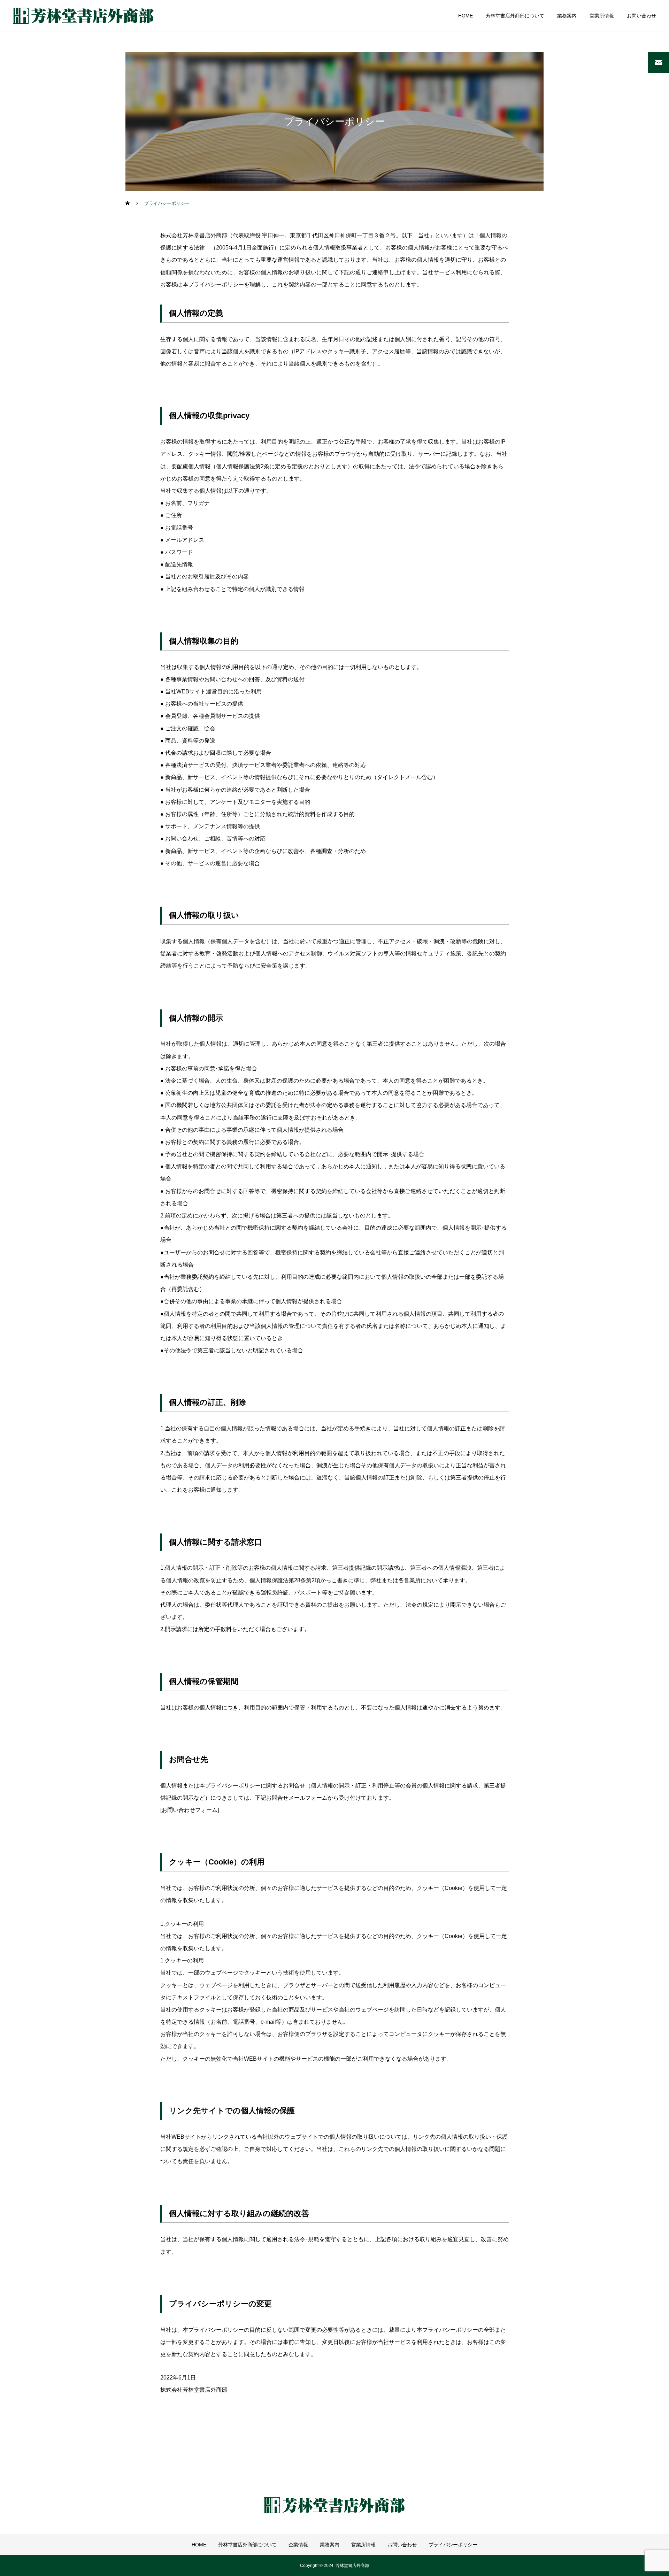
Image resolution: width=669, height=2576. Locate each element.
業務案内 (567, 16)
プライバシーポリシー (453, 2545)
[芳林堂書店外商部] (83, 16)
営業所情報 (602, 16)
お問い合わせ (641, 16)
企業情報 (298, 2545)
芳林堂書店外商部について (515, 16)
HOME (466, 16)
